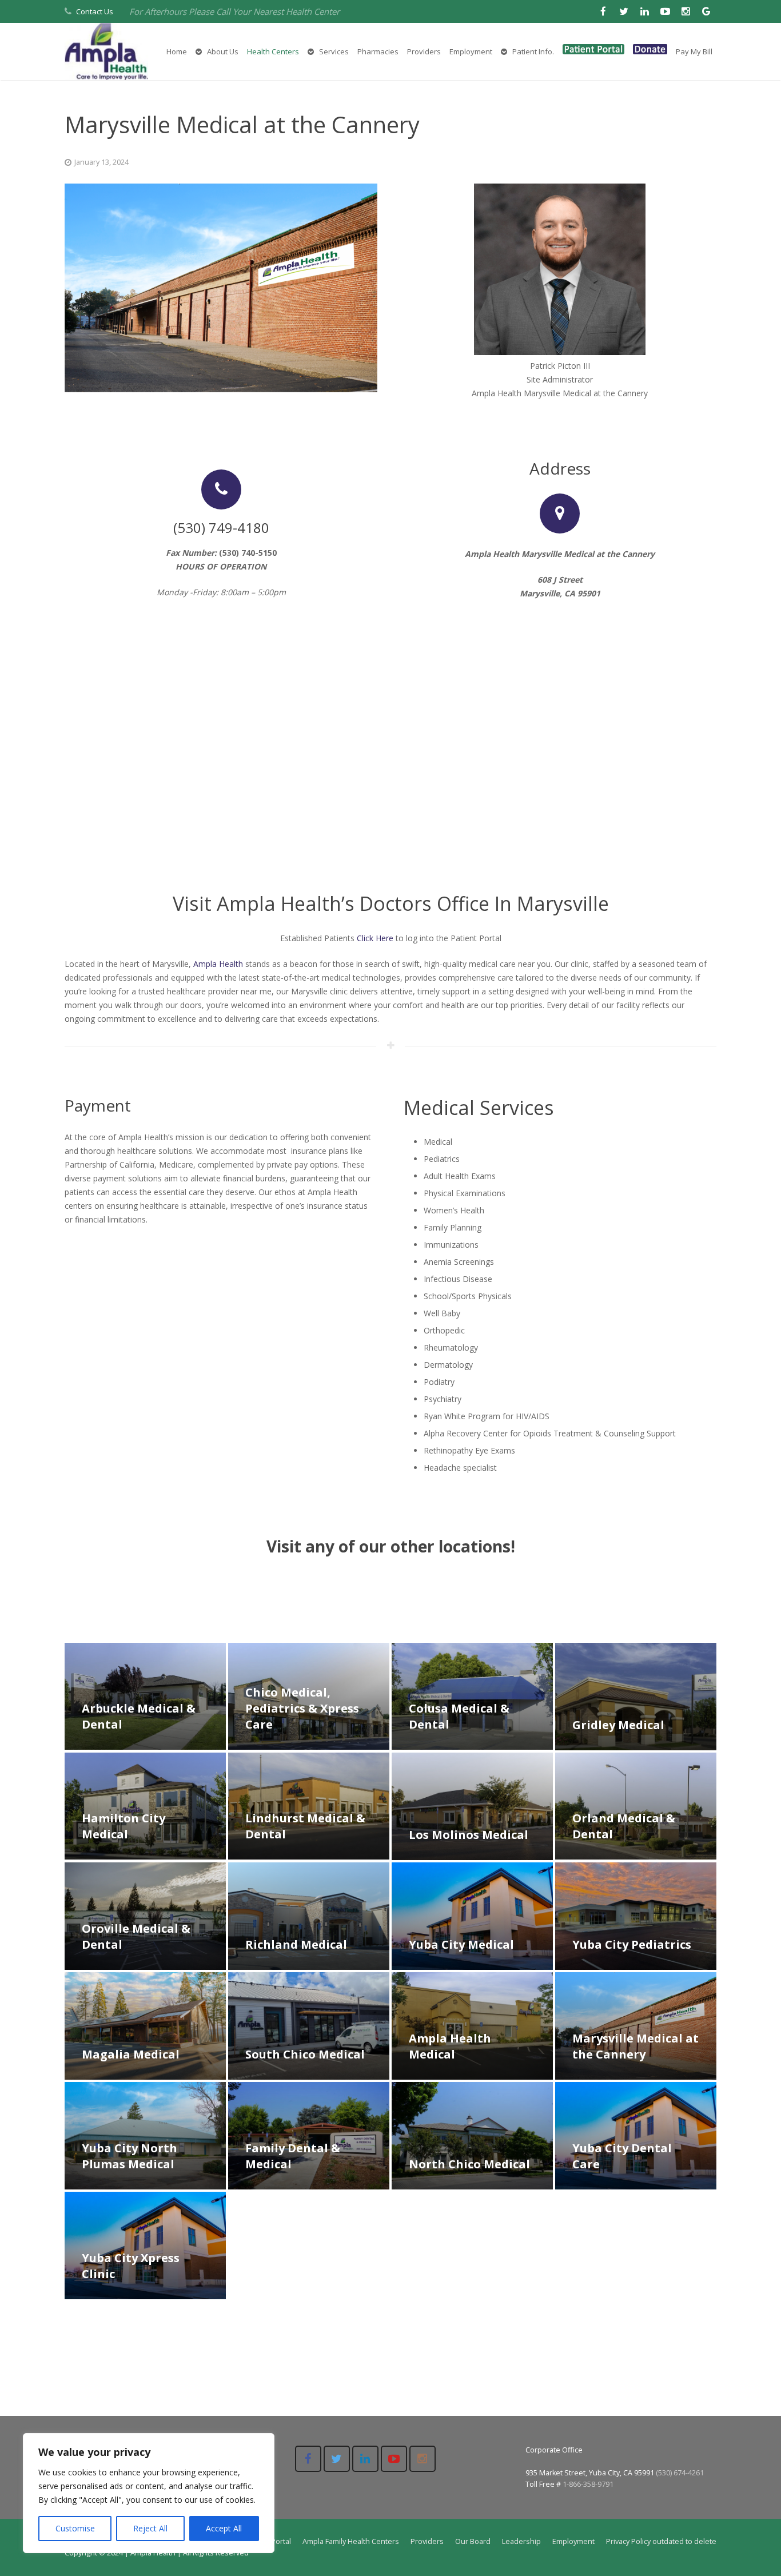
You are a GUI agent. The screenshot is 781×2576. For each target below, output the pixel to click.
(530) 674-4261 (680, 2473)
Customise (75, 2528)
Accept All (224, 2528)
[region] (149, 2493)
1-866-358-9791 (588, 2484)
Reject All (150, 2528)
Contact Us (95, 11)
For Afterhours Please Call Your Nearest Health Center (234, 11)
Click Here (375, 938)
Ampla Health (218, 964)
